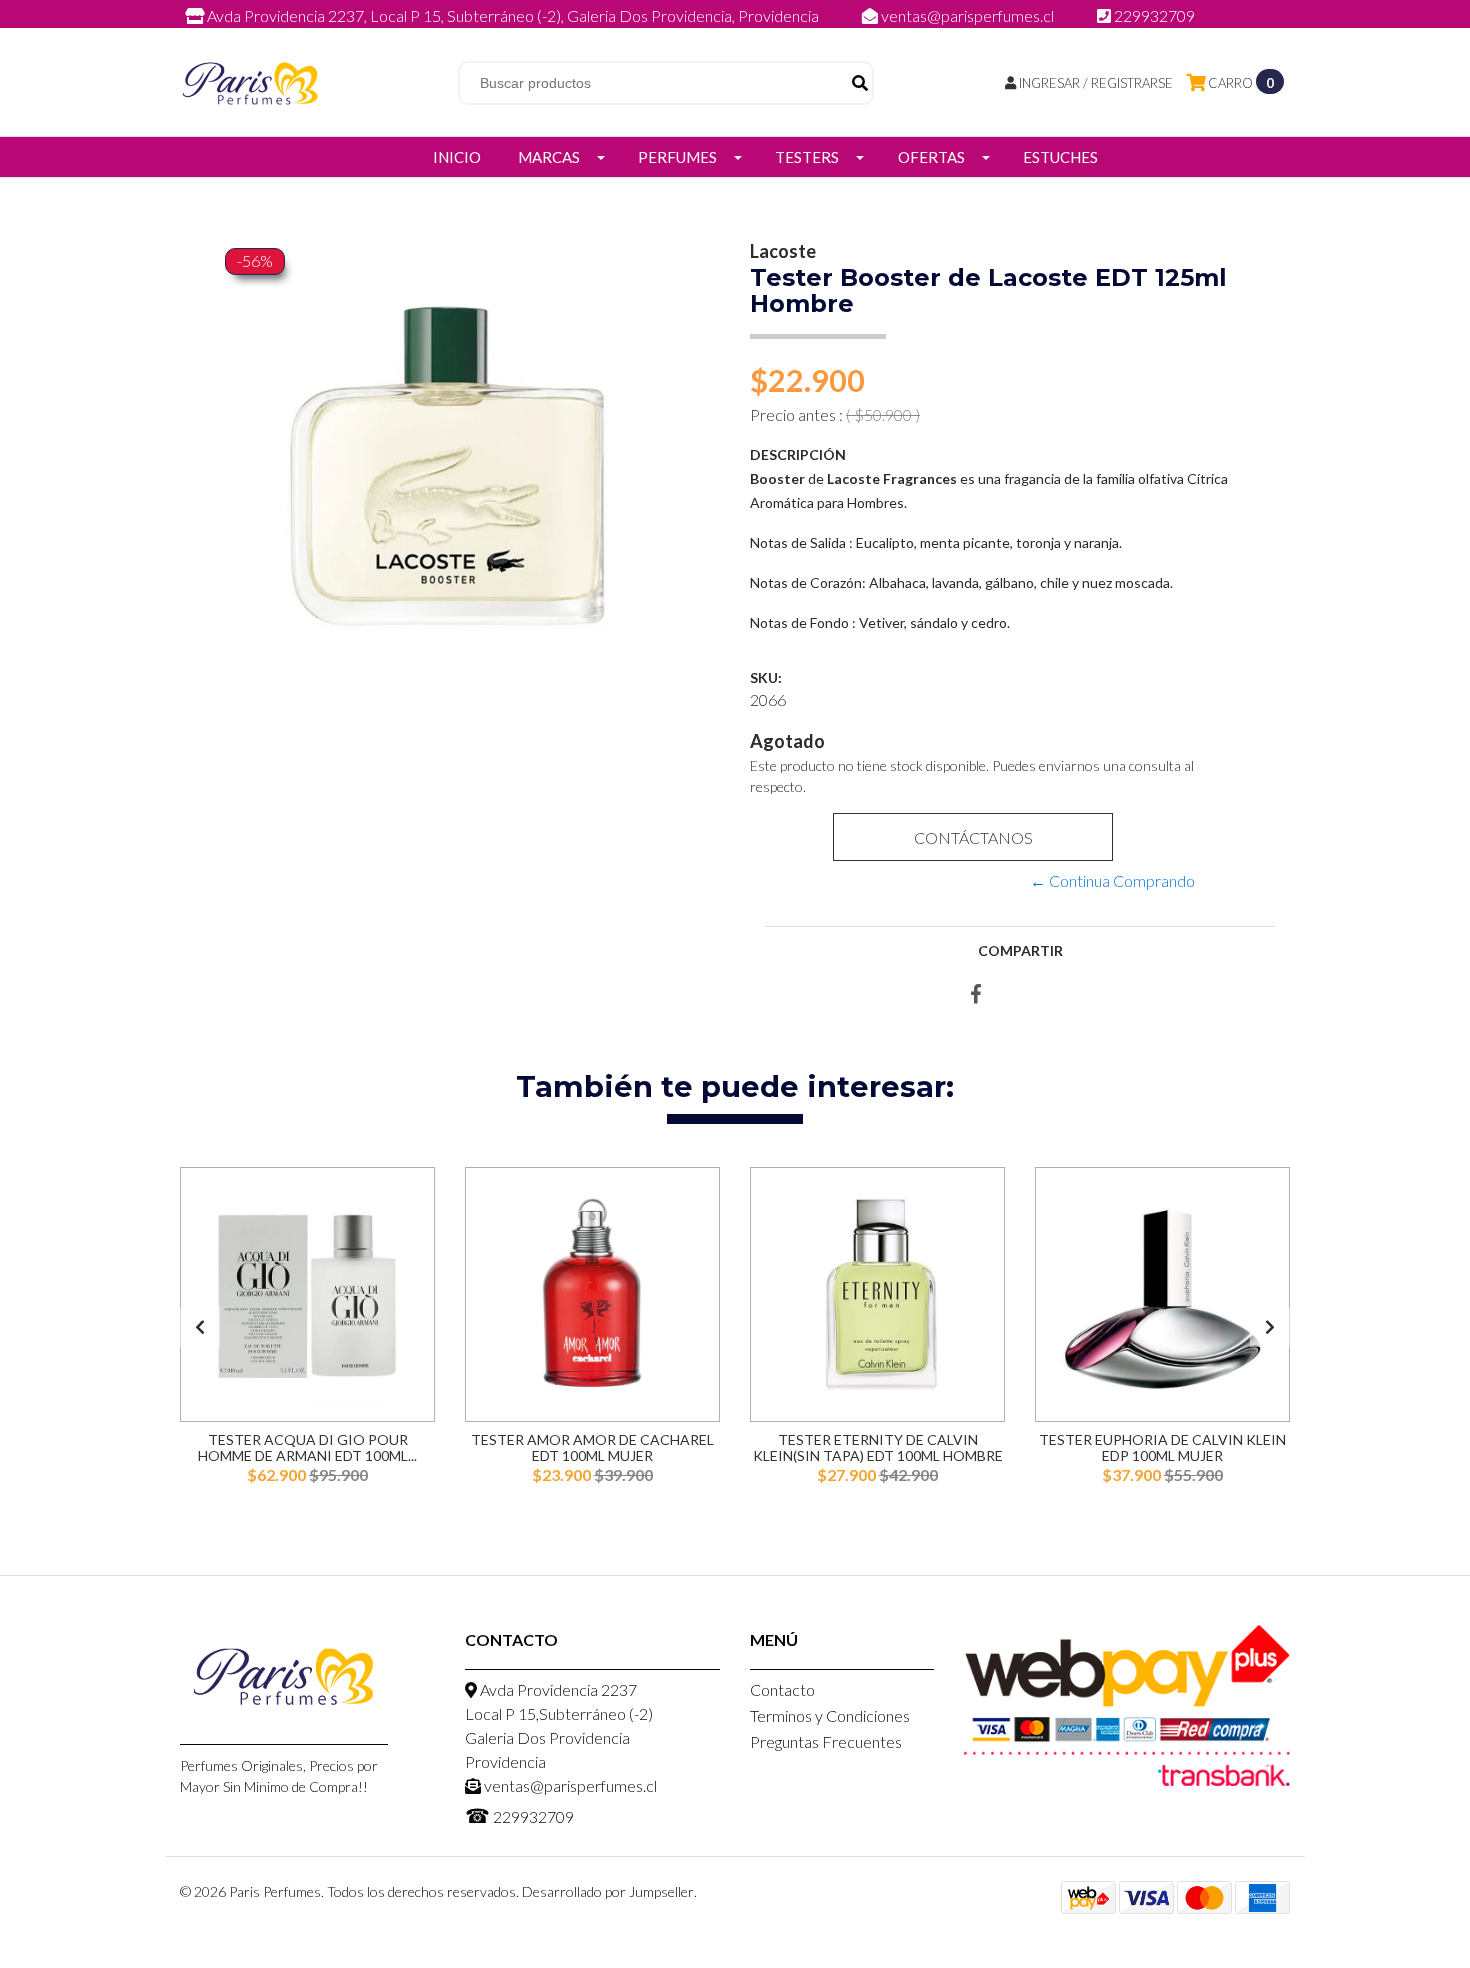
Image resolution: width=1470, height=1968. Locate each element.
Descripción (798, 454)
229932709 (1153, 15)
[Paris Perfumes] (250, 80)
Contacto (782, 1689)
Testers (807, 157)
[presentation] (200, 1327)
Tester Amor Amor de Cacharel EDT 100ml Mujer (592, 1447)
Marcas (549, 157)
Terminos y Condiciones (830, 1715)
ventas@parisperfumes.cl (967, 15)
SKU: (766, 677)
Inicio (457, 157)
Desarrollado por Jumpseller (608, 1891)
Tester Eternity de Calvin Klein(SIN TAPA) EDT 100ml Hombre (878, 1447)
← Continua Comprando (1112, 880)
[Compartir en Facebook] (976, 994)
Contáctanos (972, 837)
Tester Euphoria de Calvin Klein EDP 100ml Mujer (1162, 1447)
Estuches (1060, 157)
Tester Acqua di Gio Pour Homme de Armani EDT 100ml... (307, 1447)
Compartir (1020, 950)
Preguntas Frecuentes (826, 1741)
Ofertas (931, 157)
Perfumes (677, 157)
